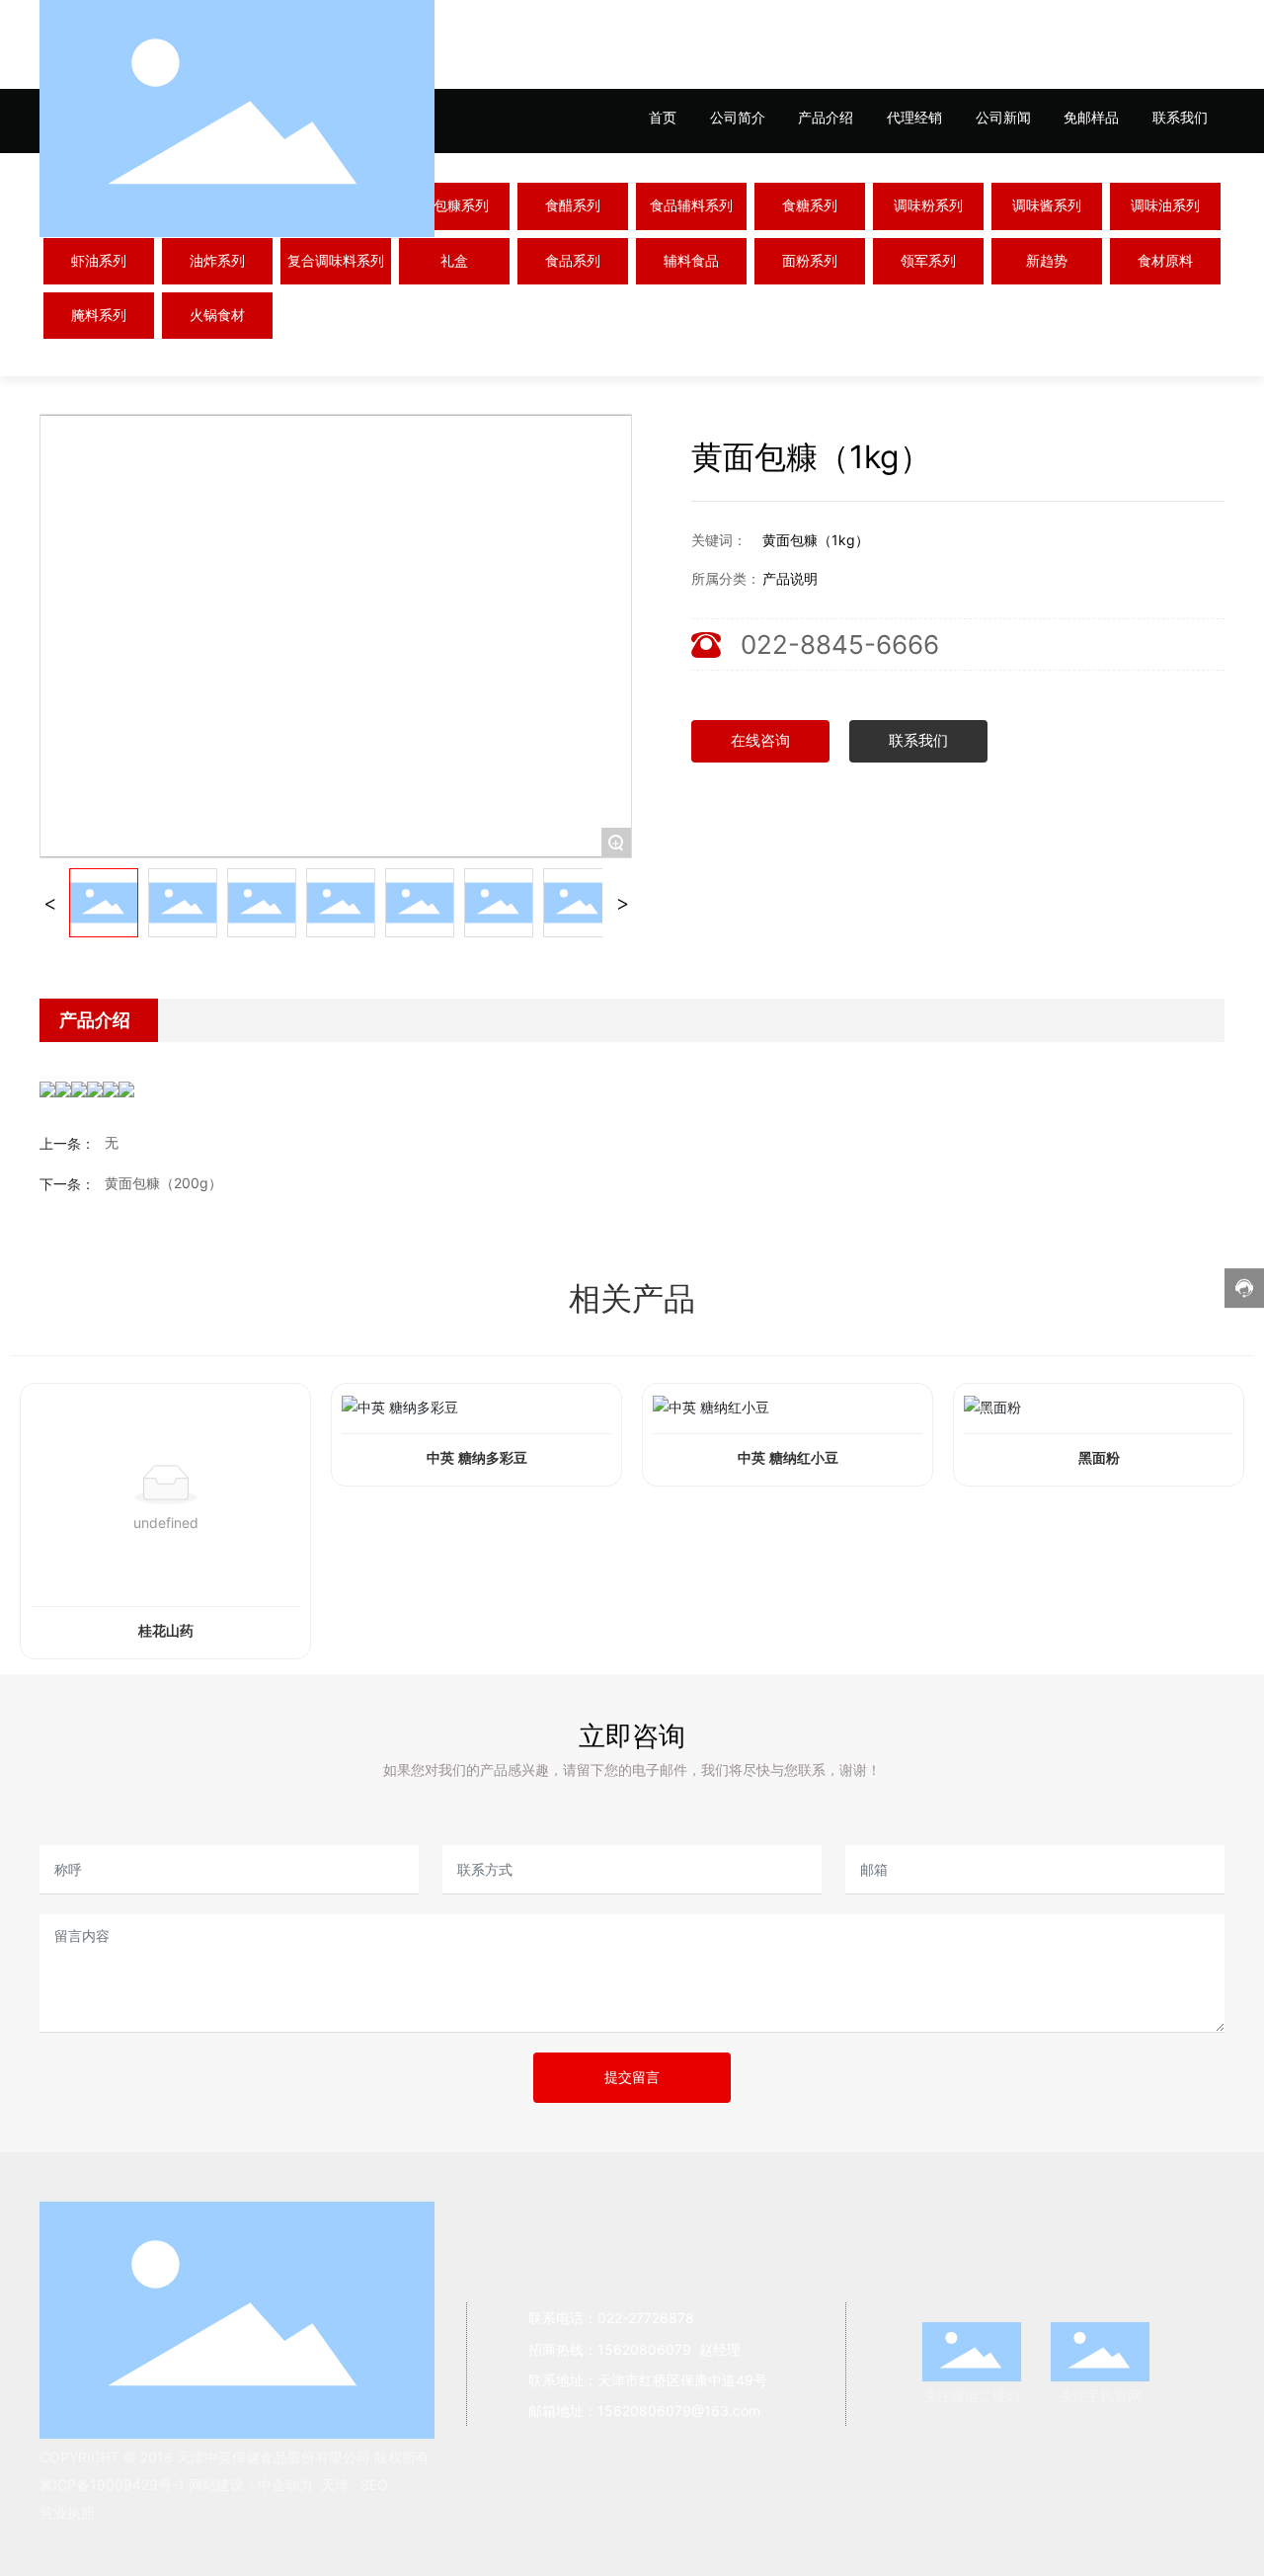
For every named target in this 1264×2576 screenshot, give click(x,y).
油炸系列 (217, 261)
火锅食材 (217, 316)
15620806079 (646, 2349)
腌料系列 (99, 316)
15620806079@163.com (679, 2411)
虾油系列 (99, 261)
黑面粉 (1099, 1458)
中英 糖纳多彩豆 (477, 1458)
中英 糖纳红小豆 (788, 1458)
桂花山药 (166, 1631)
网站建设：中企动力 (249, 2485)
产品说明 (790, 578)
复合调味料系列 (336, 261)
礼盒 (454, 261)
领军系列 (928, 261)
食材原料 (1165, 261)
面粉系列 (810, 261)
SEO (374, 2485)
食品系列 (573, 261)
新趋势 (1047, 261)
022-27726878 (646, 2318)
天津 (335, 2485)
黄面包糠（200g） (163, 1183)
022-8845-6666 (840, 644)
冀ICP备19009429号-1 (112, 2485)
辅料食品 (691, 261)
